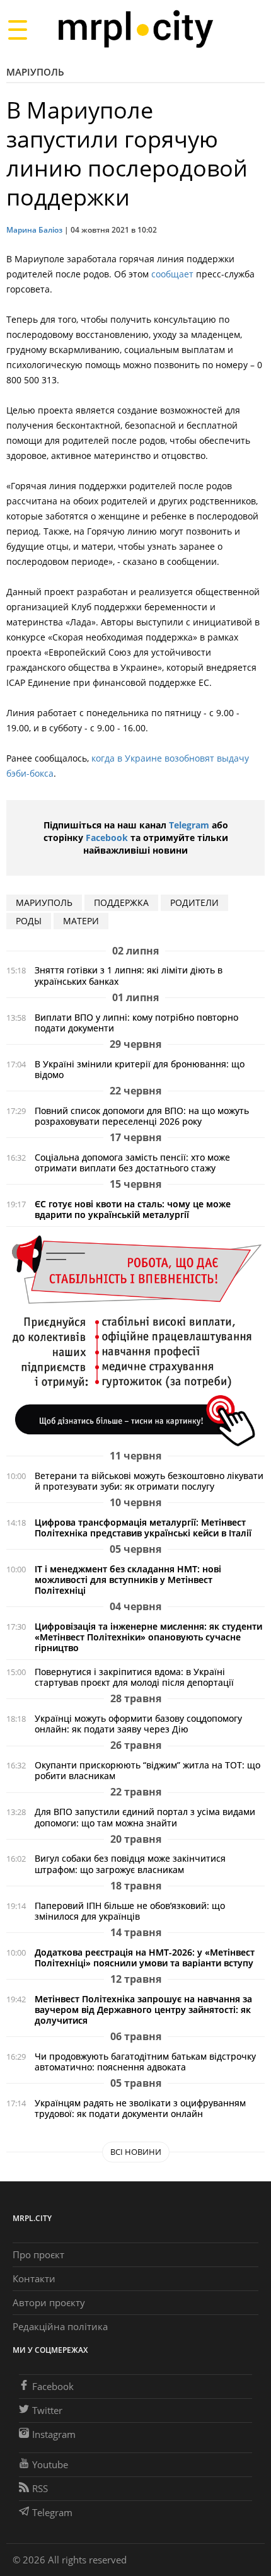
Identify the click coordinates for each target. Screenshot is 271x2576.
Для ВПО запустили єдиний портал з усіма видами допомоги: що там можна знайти (145, 1817)
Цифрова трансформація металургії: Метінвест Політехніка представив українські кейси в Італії (143, 1528)
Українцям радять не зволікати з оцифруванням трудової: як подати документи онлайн (140, 2108)
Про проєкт (38, 2254)
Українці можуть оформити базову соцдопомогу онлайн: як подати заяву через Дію (138, 1724)
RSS (40, 2488)
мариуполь (44, 902)
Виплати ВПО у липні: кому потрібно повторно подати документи (136, 1023)
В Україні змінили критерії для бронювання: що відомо (140, 1069)
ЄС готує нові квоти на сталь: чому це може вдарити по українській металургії (133, 1209)
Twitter (47, 2410)
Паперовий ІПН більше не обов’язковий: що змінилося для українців (130, 1911)
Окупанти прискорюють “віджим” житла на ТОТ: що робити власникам (147, 1770)
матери (81, 921)
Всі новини (136, 2152)
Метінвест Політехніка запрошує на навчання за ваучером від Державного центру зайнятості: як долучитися (143, 2010)
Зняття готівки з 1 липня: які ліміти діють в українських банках (129, 975)
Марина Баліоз (34, 230)
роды (29, 921)
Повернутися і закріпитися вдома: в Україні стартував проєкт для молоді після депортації (134, 1677)
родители (194, 902)
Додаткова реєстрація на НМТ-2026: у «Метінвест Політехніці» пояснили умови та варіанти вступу (145, 1958)
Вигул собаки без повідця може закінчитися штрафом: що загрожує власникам (130, 1864)
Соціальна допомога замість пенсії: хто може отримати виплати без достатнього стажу (132, 1163)
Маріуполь (35, 72)
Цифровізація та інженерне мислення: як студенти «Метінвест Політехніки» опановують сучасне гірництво (148, 1637)
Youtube (50, 2464)
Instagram (54, 2434)
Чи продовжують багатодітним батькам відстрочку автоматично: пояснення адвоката (145, 2062)
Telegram (189, 825)
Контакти (34, 2278)
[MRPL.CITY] (135, 29)
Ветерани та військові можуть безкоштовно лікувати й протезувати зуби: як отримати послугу (149, 1481)
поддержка (121, 902)
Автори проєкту (49, 2302)
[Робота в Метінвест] (135, 1340)
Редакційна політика (60, 2326)
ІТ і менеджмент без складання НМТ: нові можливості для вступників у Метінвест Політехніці (128, 1580)
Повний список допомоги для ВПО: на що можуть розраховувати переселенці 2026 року (142, 1116)
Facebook (107, 838)
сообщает (172, 274)
